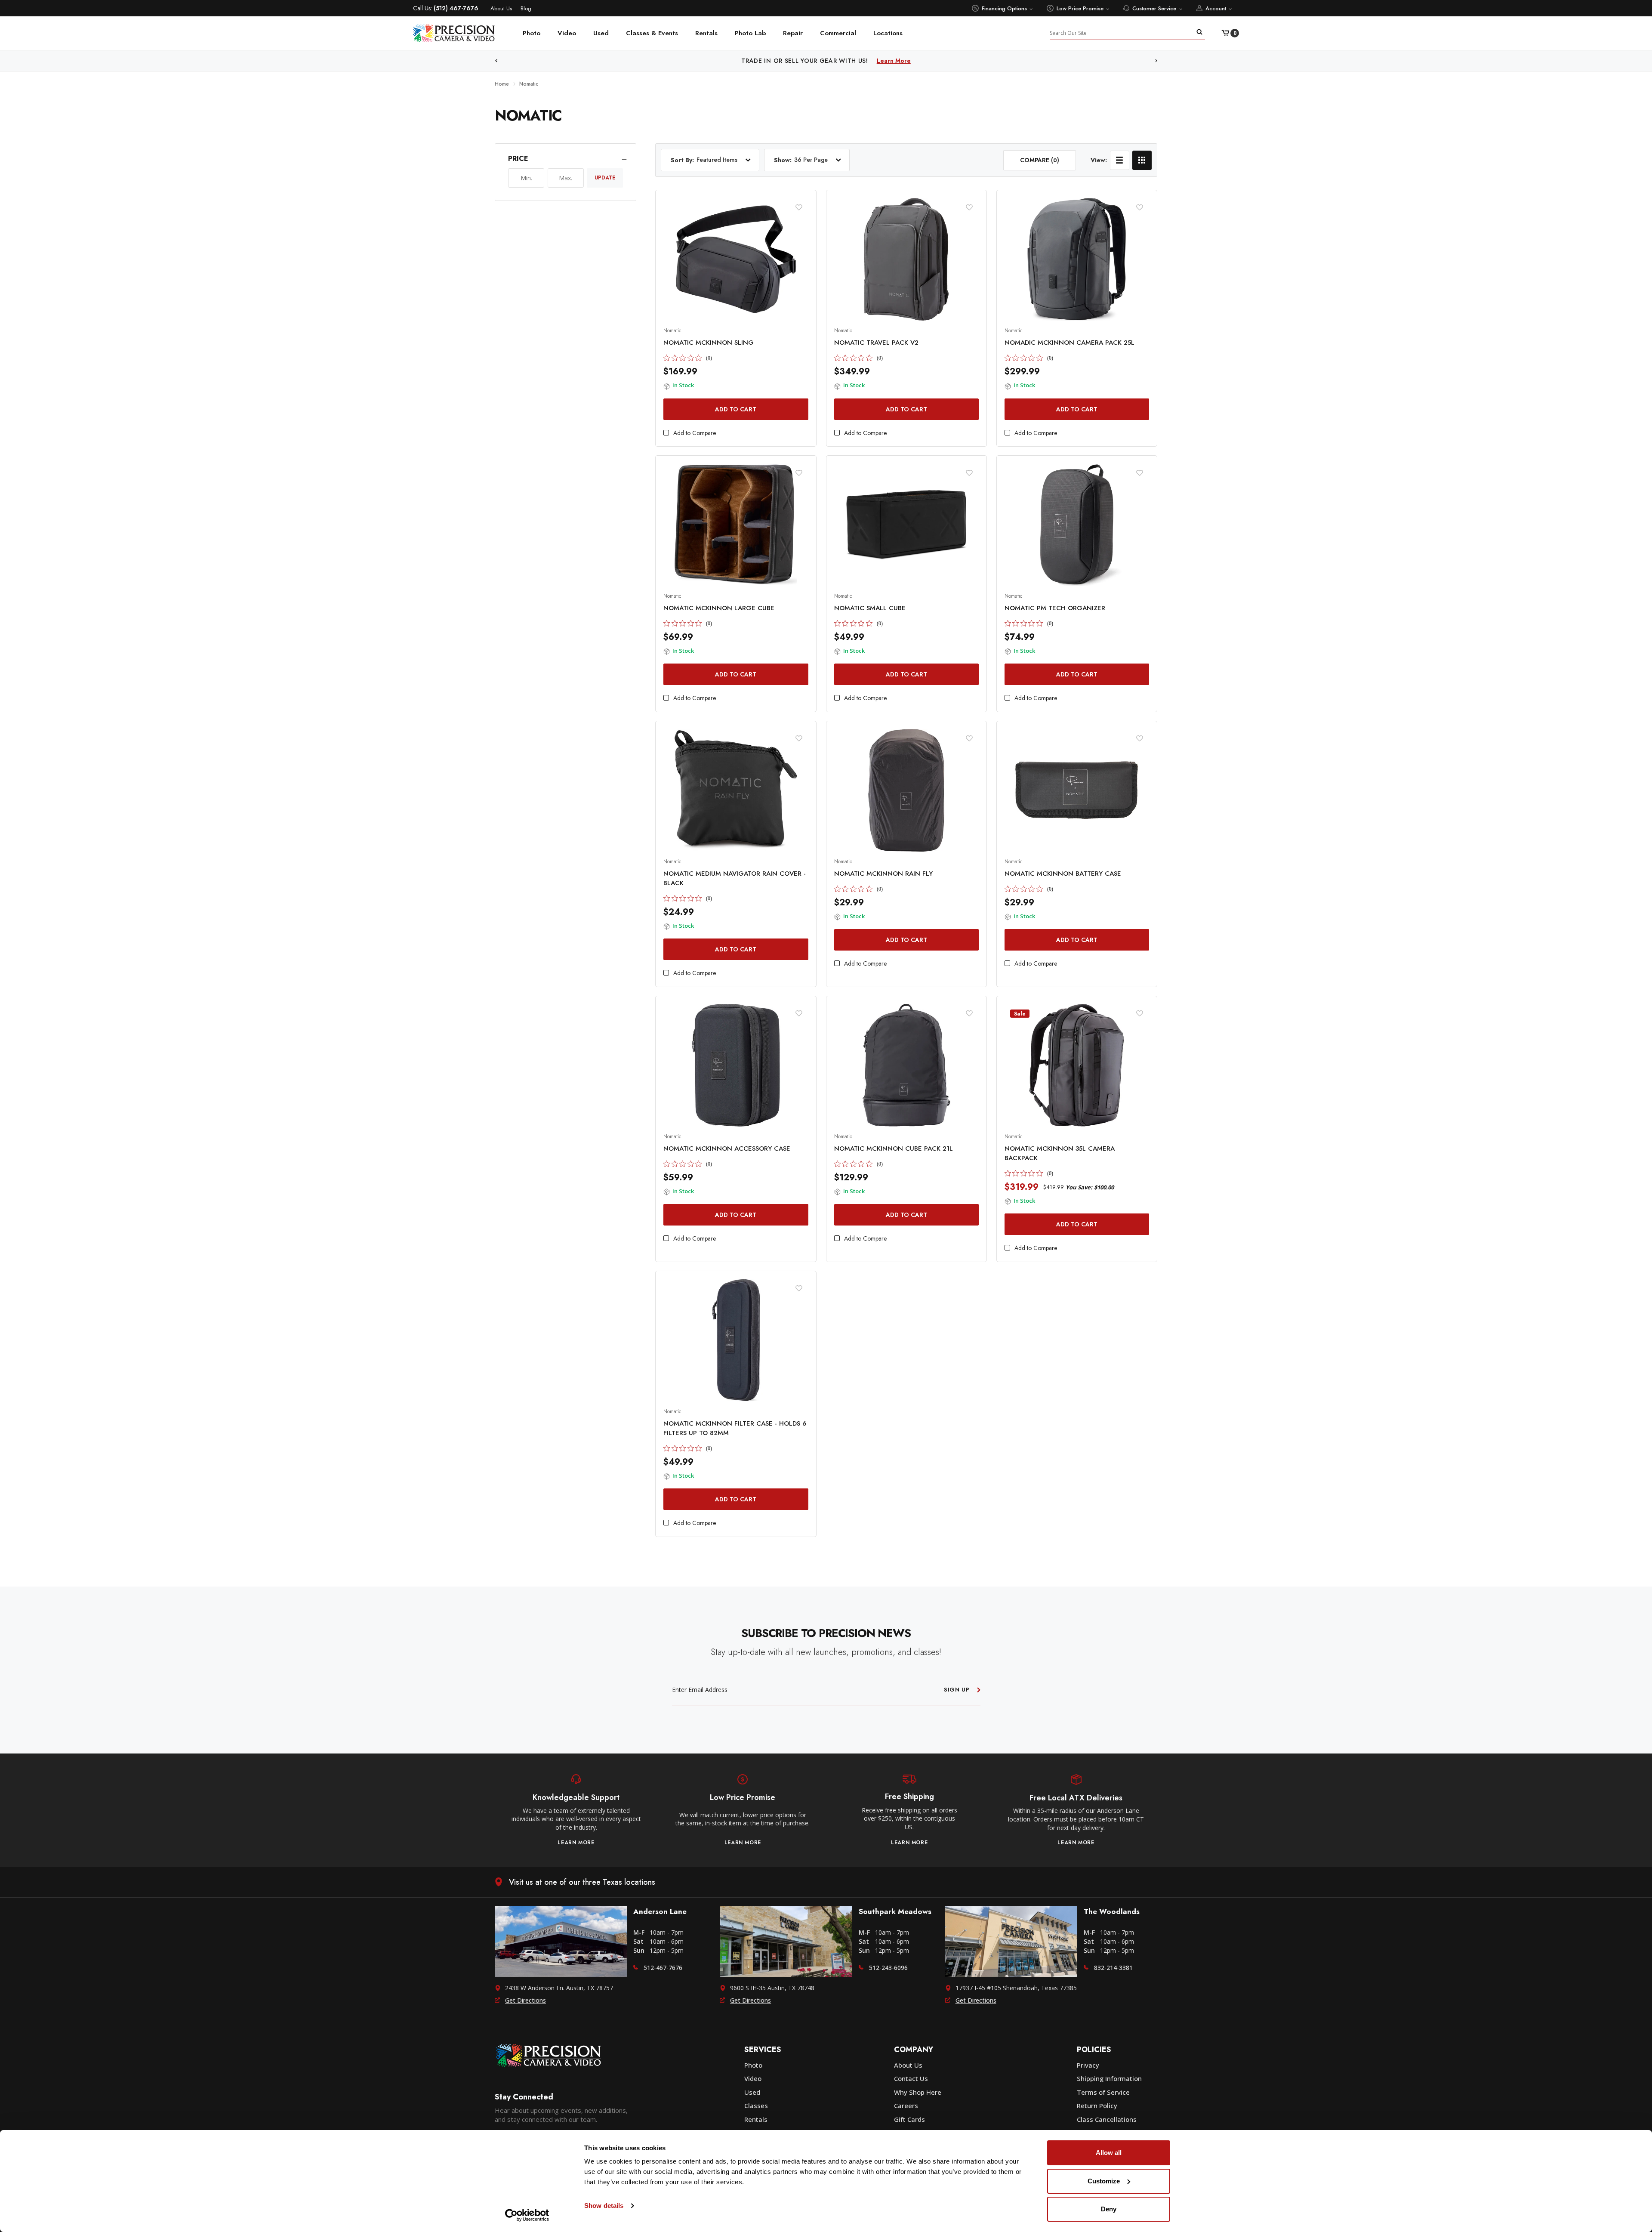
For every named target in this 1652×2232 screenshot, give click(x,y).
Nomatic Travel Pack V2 (876, 343)
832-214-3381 (1113, 1968)
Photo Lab (750, 33)
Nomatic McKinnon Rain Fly (883, 874)
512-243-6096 (888, 1968)
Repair (793, 33)
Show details (604, 2206)
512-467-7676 (663, 1968)
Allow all (1109, 2153)
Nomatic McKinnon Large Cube (719, 608)
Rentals (706, 33)
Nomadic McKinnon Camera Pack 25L (1069, 343)
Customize (1104, 2181)
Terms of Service (1103, 2092)
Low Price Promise (1080, 8)
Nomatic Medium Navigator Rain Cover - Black (735, 878)
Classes (756, 2105)
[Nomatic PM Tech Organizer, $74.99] (1077, 525)
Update (605, 178)
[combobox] (728, 160)
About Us (501, 8)
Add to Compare (695, 433)
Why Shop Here (918, 2092)
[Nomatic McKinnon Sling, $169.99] (736, 259)
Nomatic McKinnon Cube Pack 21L (894, 1148)
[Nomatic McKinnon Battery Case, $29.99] (1077, 790)
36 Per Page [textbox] (811, 160)
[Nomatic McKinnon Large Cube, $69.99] (736, 525)
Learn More (915, 61)
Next (1156, 61)
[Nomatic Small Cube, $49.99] (906, 525)
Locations (888, 33)
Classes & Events (652, 33)
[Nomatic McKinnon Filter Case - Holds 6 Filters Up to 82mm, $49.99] (736, 1340)
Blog (526, 8)
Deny (1109, 2209)
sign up (957, 1690)
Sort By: (682, 160)
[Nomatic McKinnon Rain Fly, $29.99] (906, 790)
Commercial (838, 33)
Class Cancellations (1107, 2119)
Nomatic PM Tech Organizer (1055, 608)
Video (567, 33)
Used (601, 33)
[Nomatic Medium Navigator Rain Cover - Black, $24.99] (736, 790)
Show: (783, 160)
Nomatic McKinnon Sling (709, 343)
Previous (496, 61)
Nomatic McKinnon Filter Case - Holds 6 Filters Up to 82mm (735, 1428)
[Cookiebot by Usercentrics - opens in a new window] (527, 2215)
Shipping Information (1109, 2078)
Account (1216, 8)
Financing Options (1004, 8)
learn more (576, 1843)
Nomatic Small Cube (870, 608)
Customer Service (1154, 8)
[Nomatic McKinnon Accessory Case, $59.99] (736, 1065)
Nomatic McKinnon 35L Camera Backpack (1060, 1153)
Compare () (1040, 160)
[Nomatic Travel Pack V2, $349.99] (906, 259)
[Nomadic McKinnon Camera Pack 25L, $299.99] (1077, 259)
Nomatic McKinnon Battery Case (1063, 874)
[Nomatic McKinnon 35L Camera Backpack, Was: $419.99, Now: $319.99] (1077, 1065)
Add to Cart (736, 409)
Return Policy (1097, 2105)
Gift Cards (909, 2119)
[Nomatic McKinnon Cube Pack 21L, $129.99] (906, 1065)
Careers (906, 2105)
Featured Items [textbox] (717, 160)
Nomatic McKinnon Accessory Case (727, 1148)
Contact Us (911, 2078)
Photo (532, 33)
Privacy (1088, 2065)
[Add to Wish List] (799, 207)
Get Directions (525, 2000)
